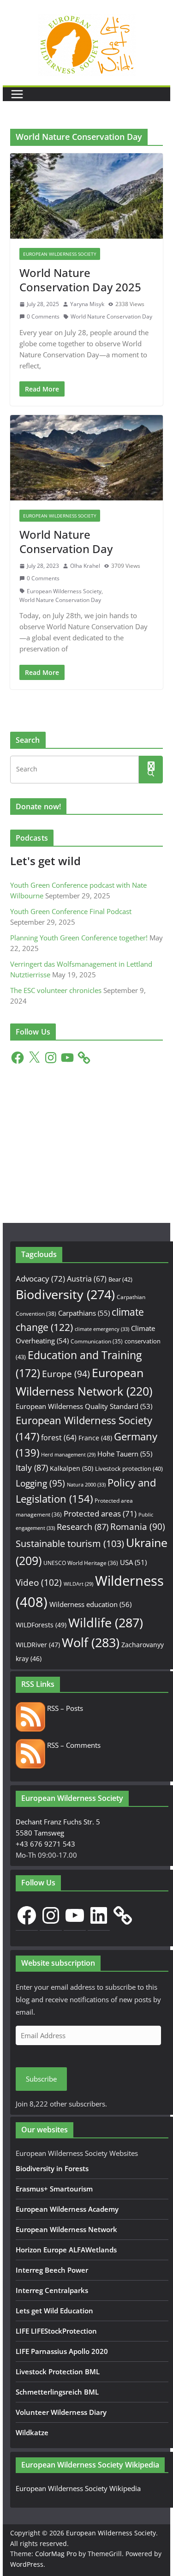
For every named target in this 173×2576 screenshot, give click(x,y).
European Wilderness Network (66, 2229)
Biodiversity (65, 1294)
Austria (87, 1279)
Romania (138, 1526)
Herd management (68, 1455)
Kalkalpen (72, 1468)
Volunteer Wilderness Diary (61, 2412)
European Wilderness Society (60, 254)
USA (133, 1562)
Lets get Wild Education (54, 2311)
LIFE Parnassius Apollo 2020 (62, 2351)
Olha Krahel (85, 566)
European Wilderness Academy (67, 2209)
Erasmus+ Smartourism (54, 2189)
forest (59, 1438)
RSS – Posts (64, 1708)
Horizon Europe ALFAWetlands (66, 2250)
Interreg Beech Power (52, 2270)
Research (83, 1526)
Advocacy (40, 1279)
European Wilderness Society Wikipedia (78, 2488)
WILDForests (41, 1625)
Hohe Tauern (125, 1454)
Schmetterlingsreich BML (57, 2392)
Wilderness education (90, 1604)
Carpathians (84, 1313)
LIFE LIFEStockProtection (56, 2331)
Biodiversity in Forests (52, 2168)
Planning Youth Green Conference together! (79, 938)
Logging (40, 1483)
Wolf (91, 1642)
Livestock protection (129, 1469)
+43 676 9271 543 (45, 1844)
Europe (66, 1374)
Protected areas (100, 1514)
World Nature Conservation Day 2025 (80, 280)
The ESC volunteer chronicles (56, 990)
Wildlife (106, 1622)
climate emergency (102, 1329)
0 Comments (43, 316)
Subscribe (41, 2079)
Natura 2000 (86, 1484)
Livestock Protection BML (58, 2371)
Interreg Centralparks (52, 2290)
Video (39, 1582)
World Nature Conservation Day (111, 316)
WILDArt (78, 1584)
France (95, 1438)
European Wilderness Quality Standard (84, 1406)
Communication (97, 1341)
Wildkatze (32, 2432)
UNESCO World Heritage (81, 1563)
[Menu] (17, 94)
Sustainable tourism (70, 1544)
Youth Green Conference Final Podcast (71, 911)
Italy (32, 1467)
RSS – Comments (73, 1745)
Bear (120, 1279)
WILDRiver (38, 1645)
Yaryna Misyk (87, 304)
